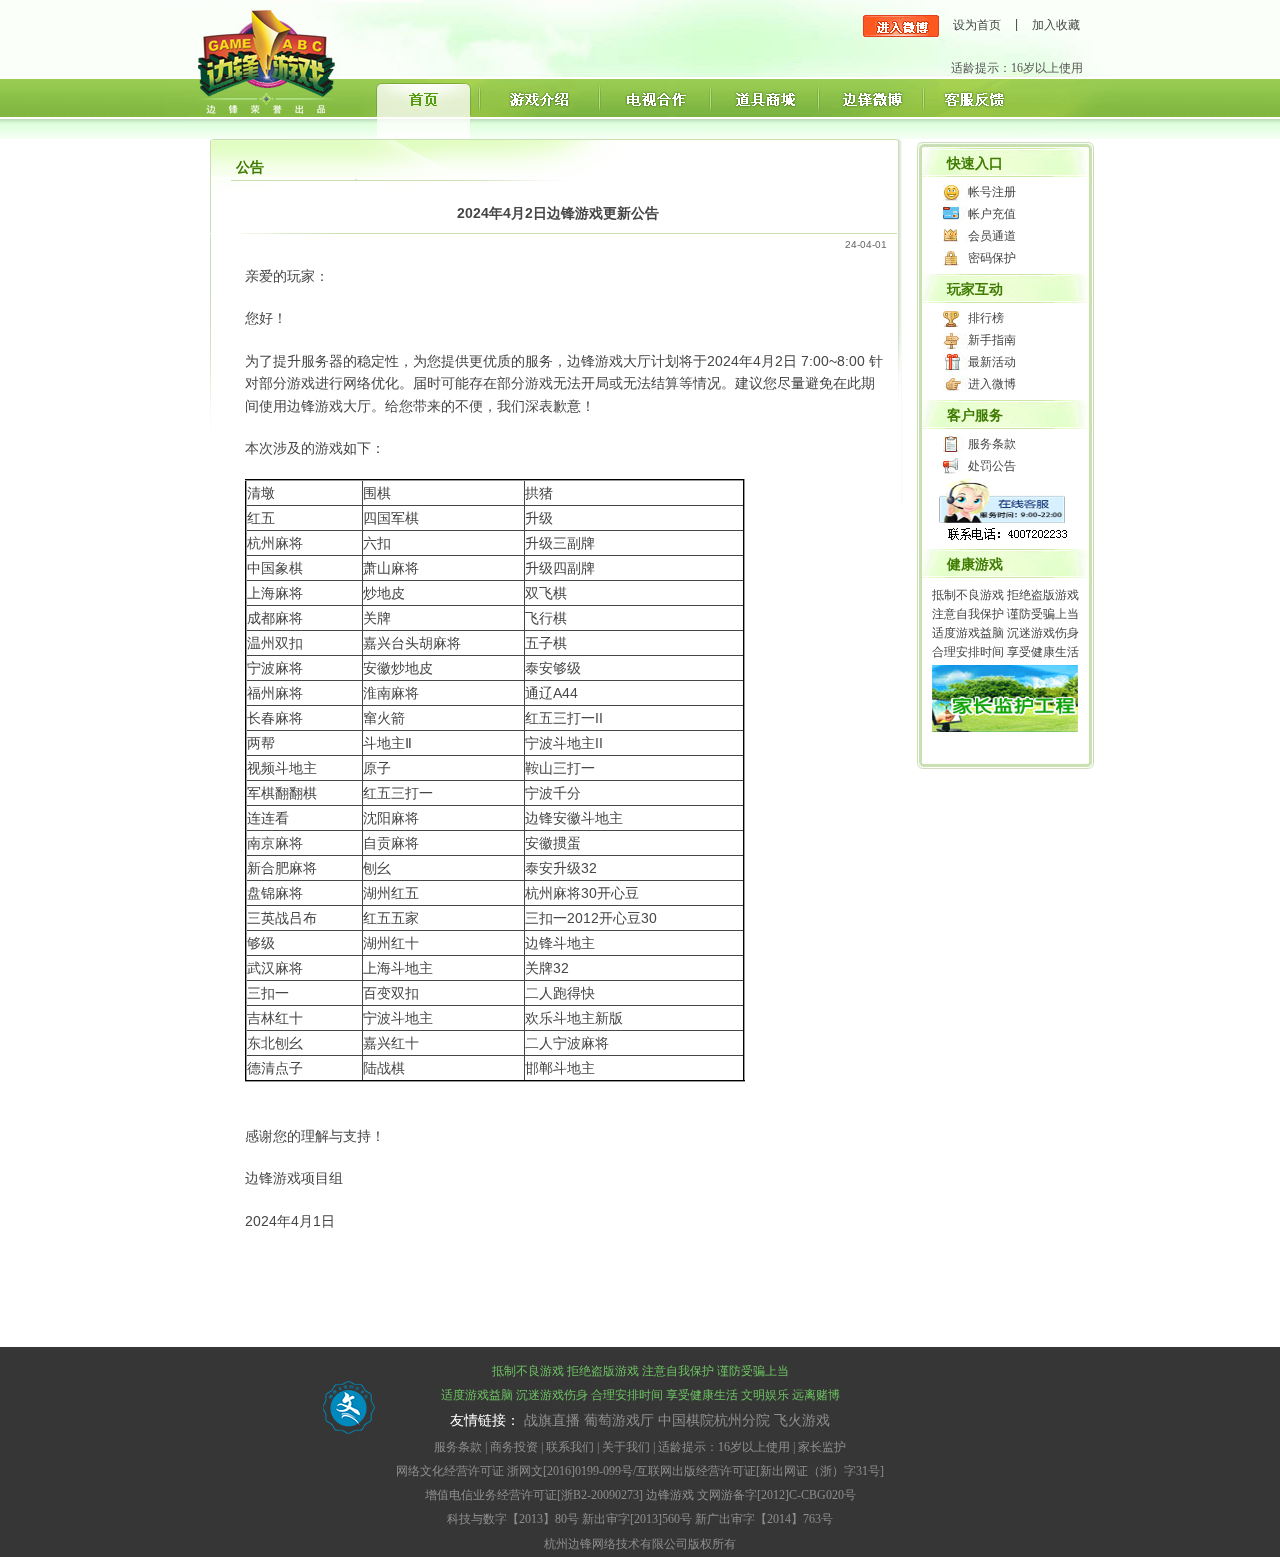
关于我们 (626, 1447)
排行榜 (986, 318)
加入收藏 (1056, 25)
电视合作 (653, 108)
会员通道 (992, 236)
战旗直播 (552, 1420)
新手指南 (992, 340)
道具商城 (762, 108)
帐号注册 (992, 192)
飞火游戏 (802, 1420)
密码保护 (992, 258)
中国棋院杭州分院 (714, 1420)
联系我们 (570, 1447)
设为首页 (977, 25)
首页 (425, 108)
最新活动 (992, 362)
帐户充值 (992, 214)
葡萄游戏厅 (619, 1420)
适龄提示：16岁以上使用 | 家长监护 (752, 1447)
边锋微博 (869, 108)
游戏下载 (538, 108)
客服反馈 (973, 108)
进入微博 (992, 384)
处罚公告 (992, 466)
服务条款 (992, 444)
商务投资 (514, 1447)
